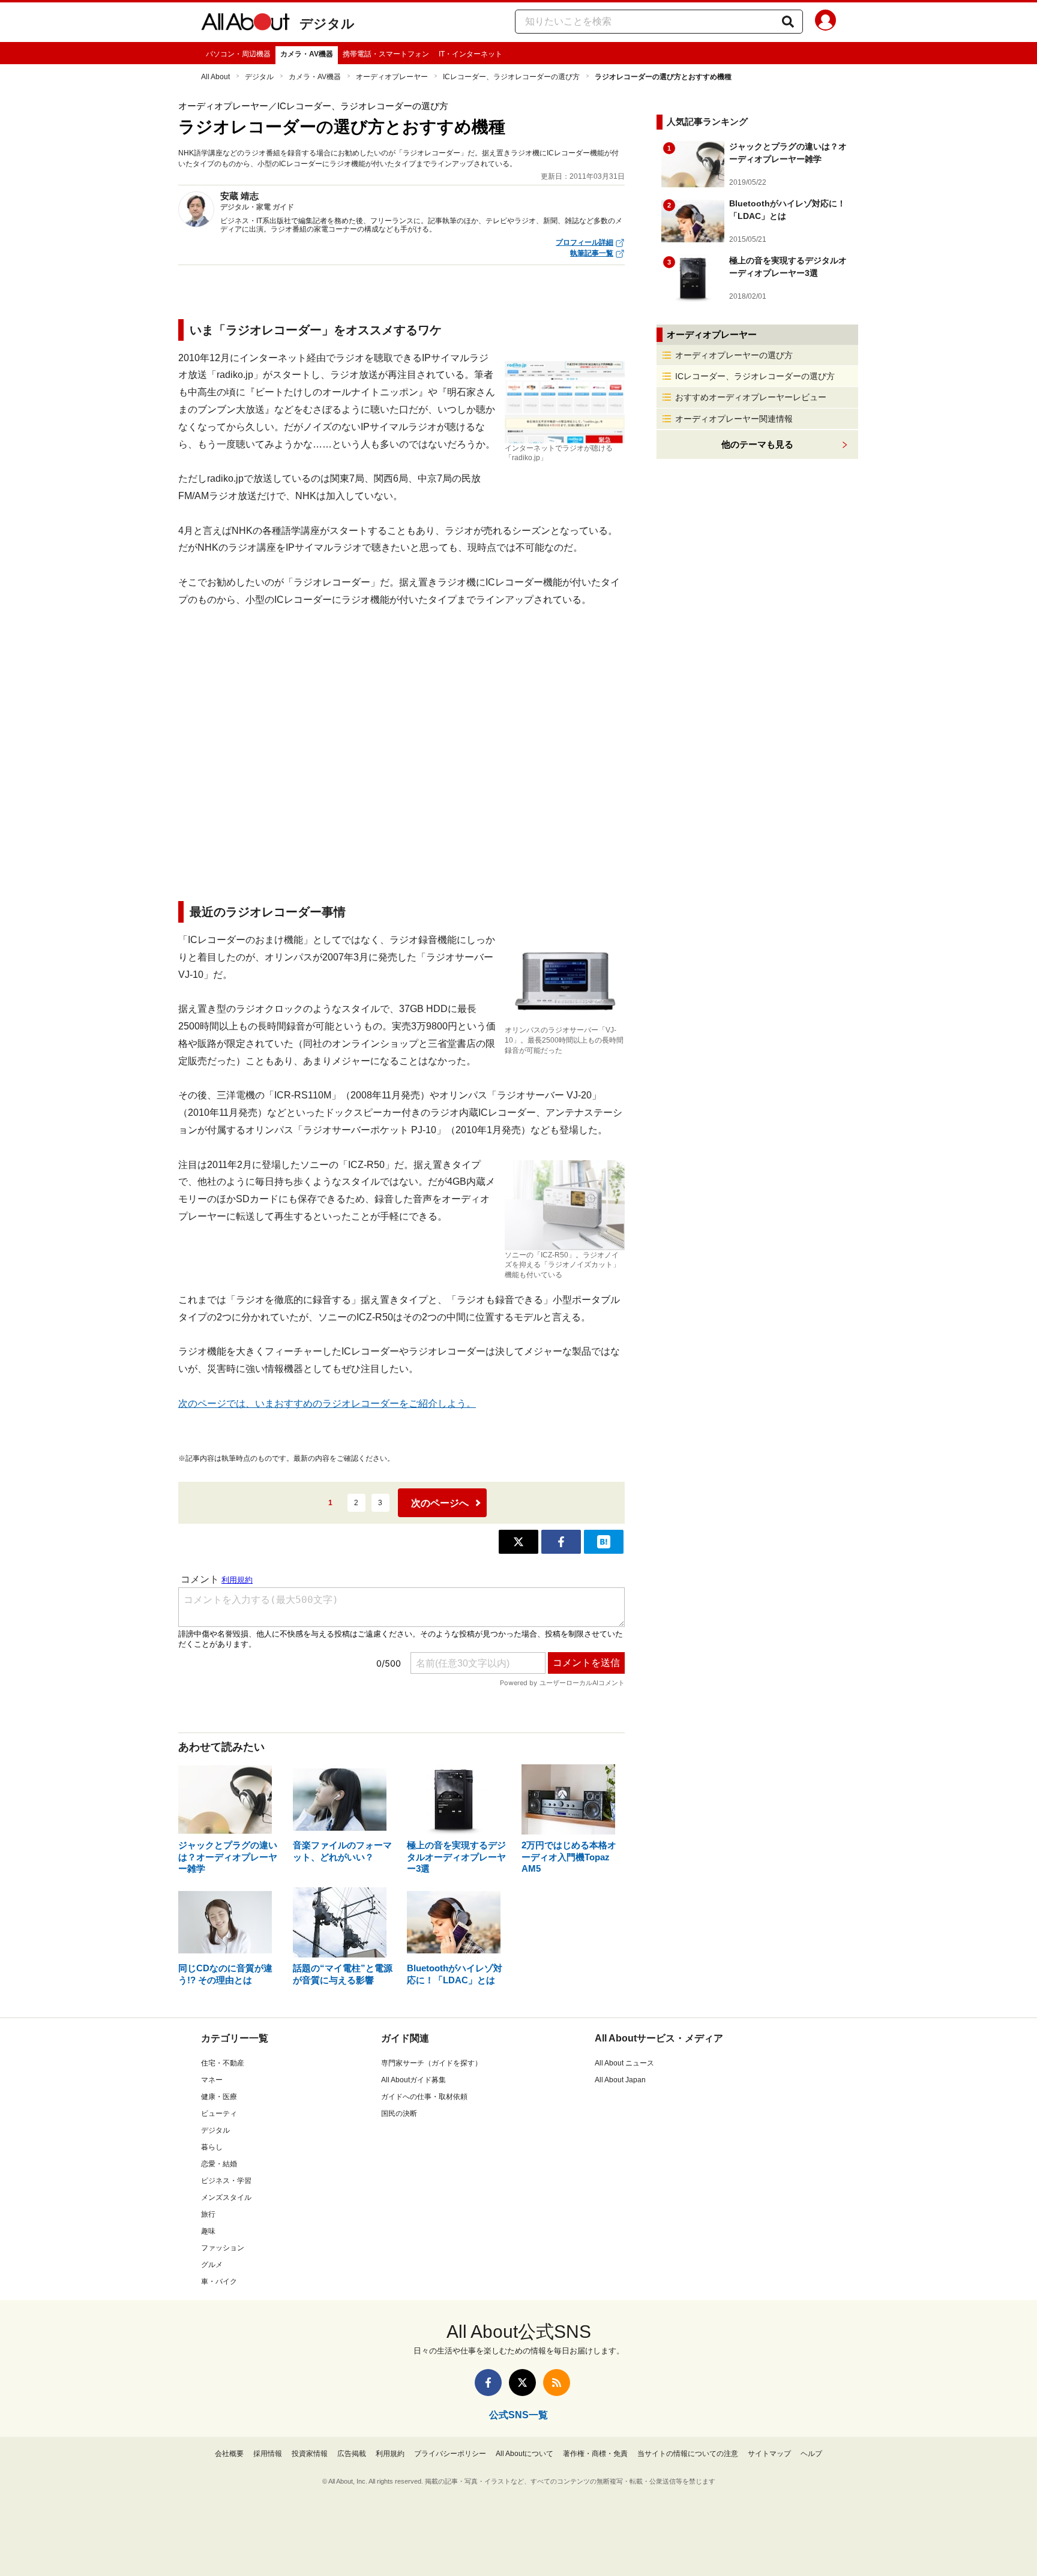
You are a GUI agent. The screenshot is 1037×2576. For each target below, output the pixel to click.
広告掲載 (352, 2454)
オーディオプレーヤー (392, 77)
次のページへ (440, 1503)
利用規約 (390, 2454)
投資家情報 (310, 2454)
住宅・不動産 (223, 2063)
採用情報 (268, 2454)
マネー (212, 2080)
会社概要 (229, 2454)
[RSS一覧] (557, 2383)
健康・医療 (219, 2097)
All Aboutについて (525, 2454)
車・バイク (219, 2281)
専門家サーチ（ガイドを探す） (431, 2063)
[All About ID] (825, 22)
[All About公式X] (522, 2383)
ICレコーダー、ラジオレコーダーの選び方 (511, 77)
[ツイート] (518, 1542)
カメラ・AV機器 (307, 54)
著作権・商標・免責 (595, 2454)
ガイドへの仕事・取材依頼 (424, 2097)
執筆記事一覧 (592, 253)
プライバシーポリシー (450, 2454)
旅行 (208, 2214)
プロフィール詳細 (585, 242)
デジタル (327, 24)
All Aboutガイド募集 (413, 2080)
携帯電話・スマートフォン (386, 54)
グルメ (212, 2265)
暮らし (212, 2147)
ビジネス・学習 (226, 2181)
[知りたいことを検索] (788, 22)
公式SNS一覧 (518, 2415)
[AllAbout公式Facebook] (488, 2383)
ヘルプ (811, 2454)
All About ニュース (624, 2063)
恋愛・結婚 (219, 2164)
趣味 (208, 2231)
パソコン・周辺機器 (238, 54)
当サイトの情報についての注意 (688, 2454)
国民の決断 (399, 2113)
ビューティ (219, 2113)
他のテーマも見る (757, 444)
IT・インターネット (470, 54)
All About (215, 77)
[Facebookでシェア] (561, 1542)
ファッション (223, 2248)
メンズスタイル (226, 2197)
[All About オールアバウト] (245, 24)
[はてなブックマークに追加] (604, 1542)
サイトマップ (769, 2454)
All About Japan (620, 2080)
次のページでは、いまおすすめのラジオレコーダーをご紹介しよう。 (327, 1403)
